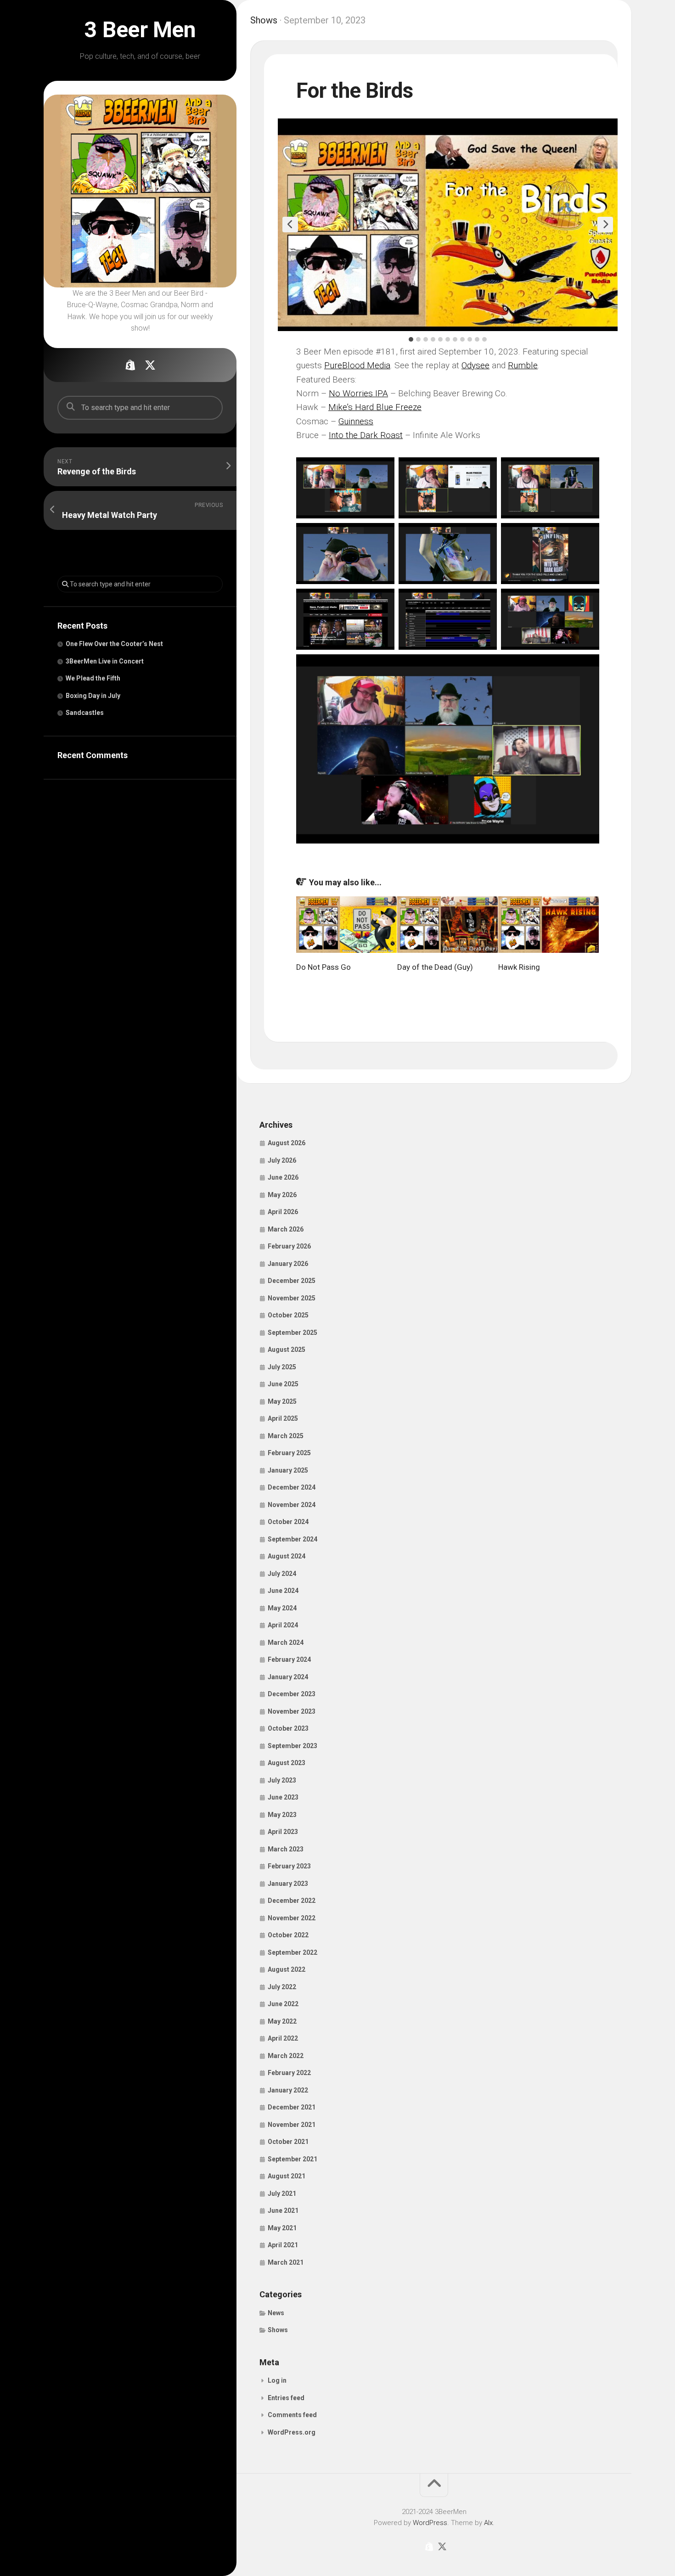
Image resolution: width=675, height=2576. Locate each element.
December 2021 (292, 2107)
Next (605, 225)
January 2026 (288, 1264)
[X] (150, 365)
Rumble (523, 365)
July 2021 (282, 2194)
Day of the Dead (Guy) (435, 967)
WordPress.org (292, 2432)
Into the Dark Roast (366, 435)
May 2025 (282, 1401)
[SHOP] (130, 365)
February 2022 (289, 2073)
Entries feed (286, 2398)
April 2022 (283, 2038)
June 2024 (283, 1591)
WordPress (430, 2523)
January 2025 (288, 1470)
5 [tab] (440, 339)
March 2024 (286, 1642)
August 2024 (287, 1556)
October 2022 (288, 1935)
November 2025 (292, 1298)
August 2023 (287, 1763)
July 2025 (282, 1367)
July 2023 (282, 1780)
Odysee (475, 365)
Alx (488, 2523)
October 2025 (288, 1315)
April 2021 (283, 2245)
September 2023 (292, 1746)
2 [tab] (418, 339)
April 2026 (283, 1212)
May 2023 (282, 1815)
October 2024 (288, 1522)
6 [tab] (448, 339)
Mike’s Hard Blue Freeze (375, 407)
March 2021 (286, 2262)
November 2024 (292, 1505)
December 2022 (292, 1901)
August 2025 (287, 1350)
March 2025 (286, 1436)
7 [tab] (455, 339)
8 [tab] (462, 339)
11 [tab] (484, 339)
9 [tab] (470, 339)
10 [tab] (477, 339)
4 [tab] (433, 339)
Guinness (356, 421)
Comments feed (292, 2415)
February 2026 (289, 1246)
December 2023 (292, 1694)
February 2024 (289, 1659)
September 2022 (292, 1952)
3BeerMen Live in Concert (105, 661)
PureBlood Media (357, 365)
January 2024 (288, 1677)
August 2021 (287, 2176)
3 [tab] (426, 339)
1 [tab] (411, 339)
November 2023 (292, 1711)
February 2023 (289, 1866)
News (276, 2313)
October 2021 (288, 2142)
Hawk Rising (519, 967)
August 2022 (287, 1969)
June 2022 (283, 2004)
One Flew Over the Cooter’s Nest (114, 644)
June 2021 (283, 2210)
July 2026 (282, 1160)
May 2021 (282, 2228)
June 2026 (283, 1177)
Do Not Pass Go (323, 967)
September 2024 (292, 1539)
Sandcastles (85, 713)
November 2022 (292, 1918)
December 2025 (292, 1281)
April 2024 (283, 1625)
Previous (290, 225)
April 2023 (283, 1832)
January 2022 (288, 2090)
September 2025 (292, 1333)
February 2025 (289, 1453)
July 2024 (282, 1574)
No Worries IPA (358, 393)
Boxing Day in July (93, 696)
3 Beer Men (140, 30)
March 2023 (286, 1849)
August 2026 (287, 1143)
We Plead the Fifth (93, 678)
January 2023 (288, 1884)
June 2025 (283, 1384)
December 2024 (292, 1487)
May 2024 (282, 1608)
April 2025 (283, 1418)
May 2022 (282, 2021)
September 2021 (292, 2159)
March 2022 (286, 2056)
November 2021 (292, 2125)
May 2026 (282, 1195)
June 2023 (283, 1797)
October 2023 (288, 1728)
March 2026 (286, 1229)
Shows (264, 20)
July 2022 (282, 1987)
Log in (277, 2380)
